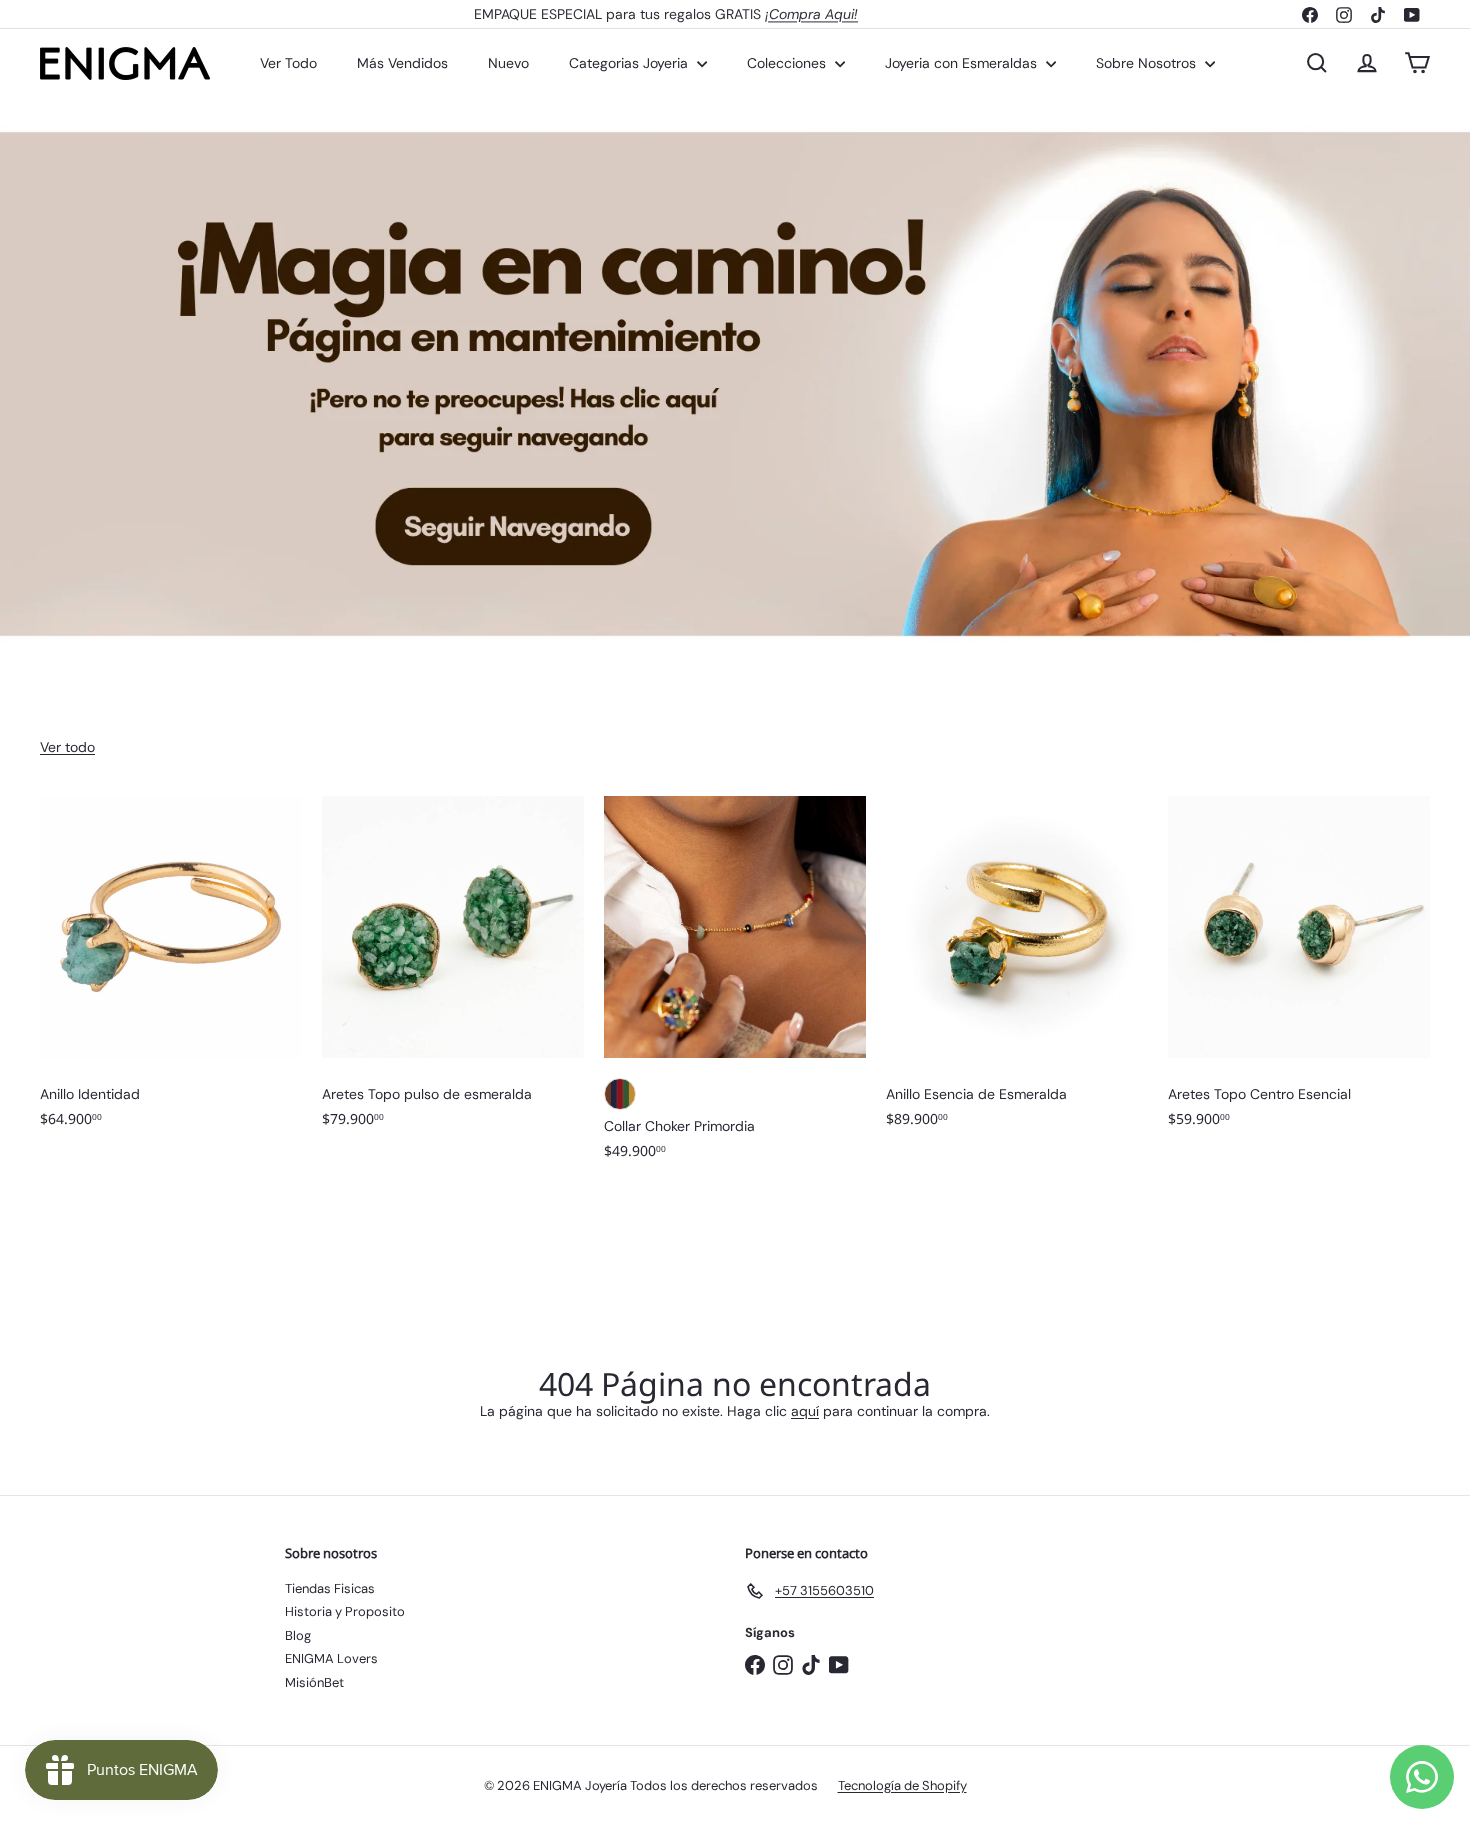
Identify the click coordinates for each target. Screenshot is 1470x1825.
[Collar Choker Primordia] (735, 988)
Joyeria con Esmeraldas (963, 63)
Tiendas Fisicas (330, 1588)
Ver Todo (288, 63)
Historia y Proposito (345, 1611)
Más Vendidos (402, 63)
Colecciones (788, 63)
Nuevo (508, 63)
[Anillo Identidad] (171, 972)
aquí (805, 1411)
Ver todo (67, 747)
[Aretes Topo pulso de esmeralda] (453, 972)
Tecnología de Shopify (902, 1785)
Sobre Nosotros (1148, 63)
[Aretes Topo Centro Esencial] (1299, 972)
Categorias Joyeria (630, 63)
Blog (298, 1635)
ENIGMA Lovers (331, 1658)
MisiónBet (314, 1682)
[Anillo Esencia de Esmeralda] (1017, 972)
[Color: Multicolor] (620, 1094)
